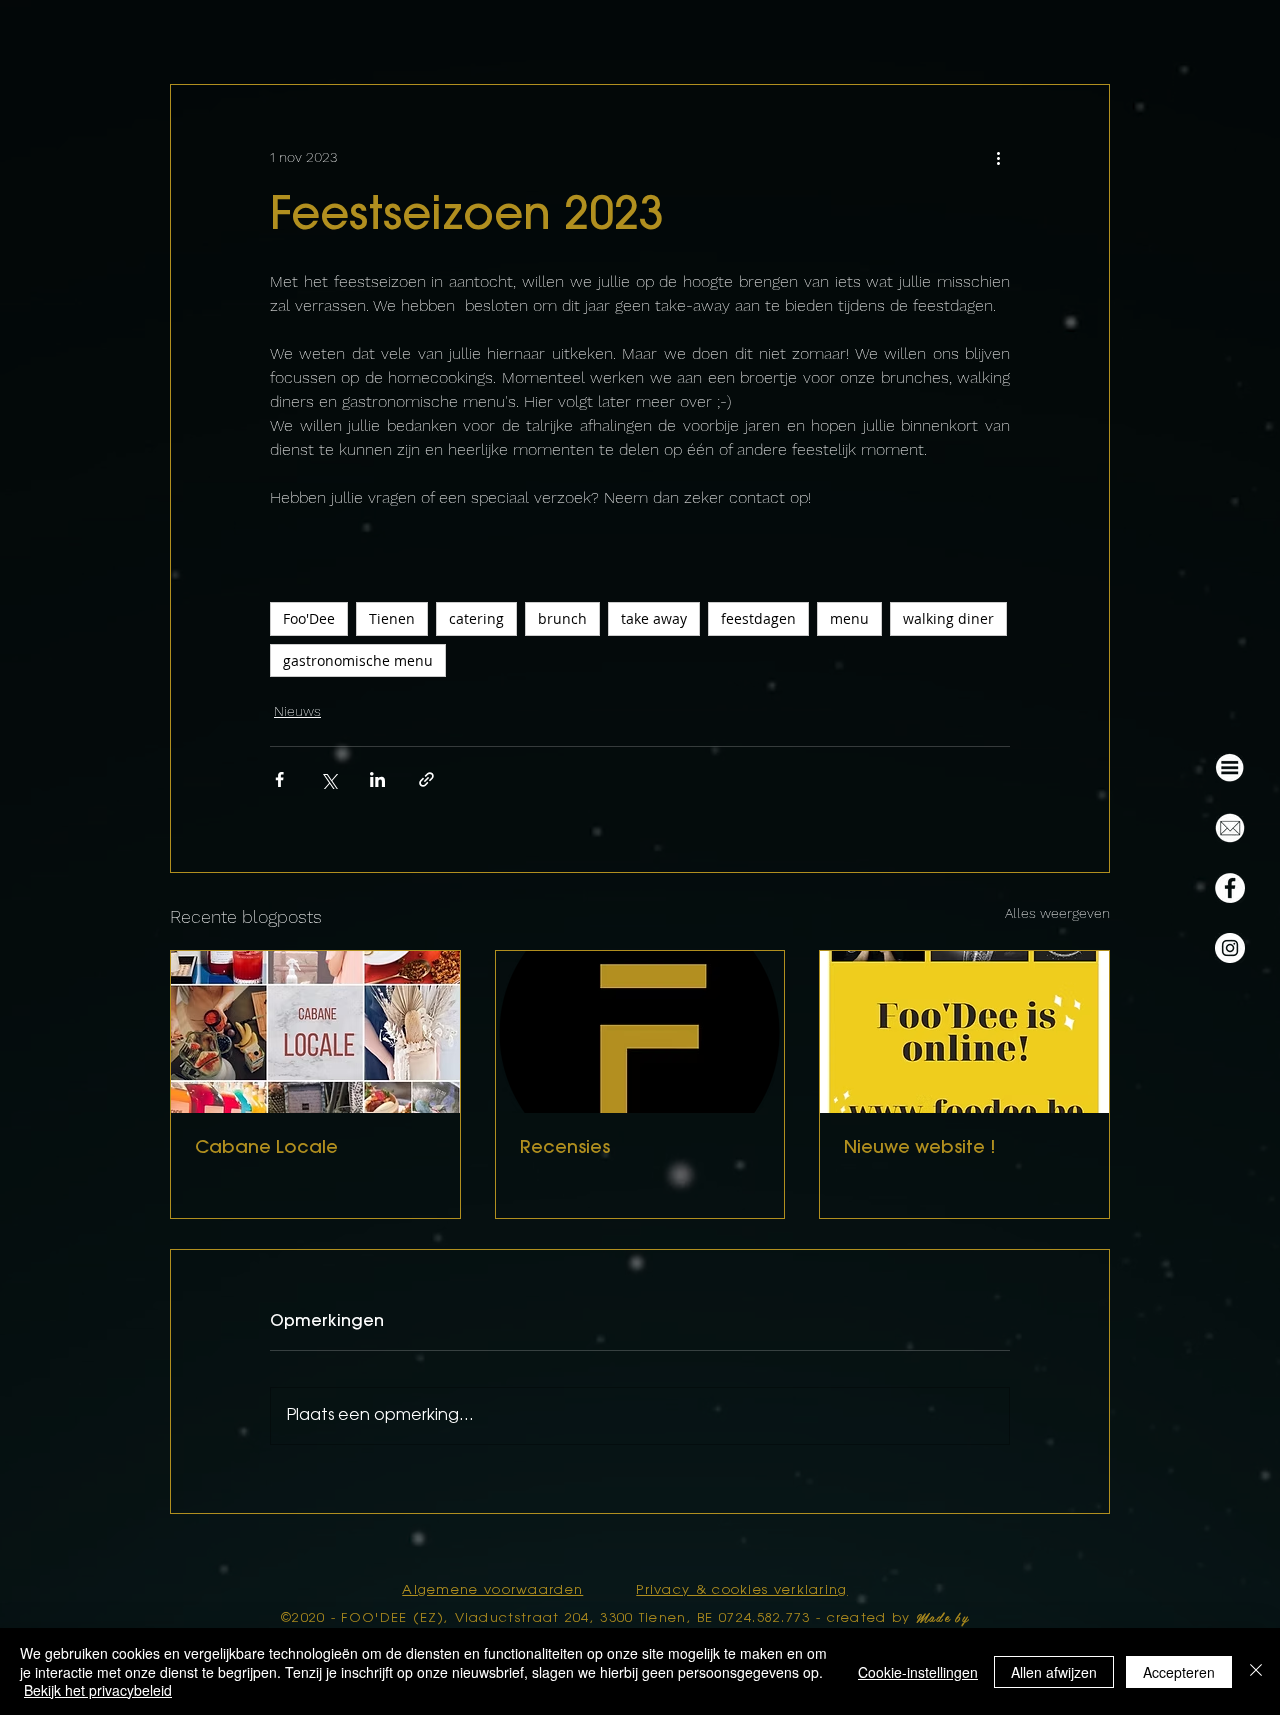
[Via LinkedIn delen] (377, 779)
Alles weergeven (1057, 913)
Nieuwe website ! (919, 1149)
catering (476, 618)
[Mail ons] (1230, 828)
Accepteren (1179, 1672)
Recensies (565, 1149)
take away (654, 618)
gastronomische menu (358, 660)
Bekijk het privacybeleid (98, 1690)
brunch (562, 618)
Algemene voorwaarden (492, 1590)
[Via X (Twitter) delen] (328, 779)
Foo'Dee (309, 618)
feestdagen (758, 618)
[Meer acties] (998, 157)
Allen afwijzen (1054, 1672)
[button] (1230, 768)
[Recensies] (640, 1032)
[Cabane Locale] (315, 1032)
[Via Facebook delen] (279, 779)
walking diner (948, 618)
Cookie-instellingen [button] (918, 1672)
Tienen (392, 618)
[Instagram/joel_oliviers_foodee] (1230, 948)
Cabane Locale (266, 1149)
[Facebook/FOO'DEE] (1230, 888)
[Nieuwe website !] (964, 1032)
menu (849, 618)
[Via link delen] (426, 779)
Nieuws (297, 711)
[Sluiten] (1256, 1671)
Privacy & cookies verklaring (741, 1590)
